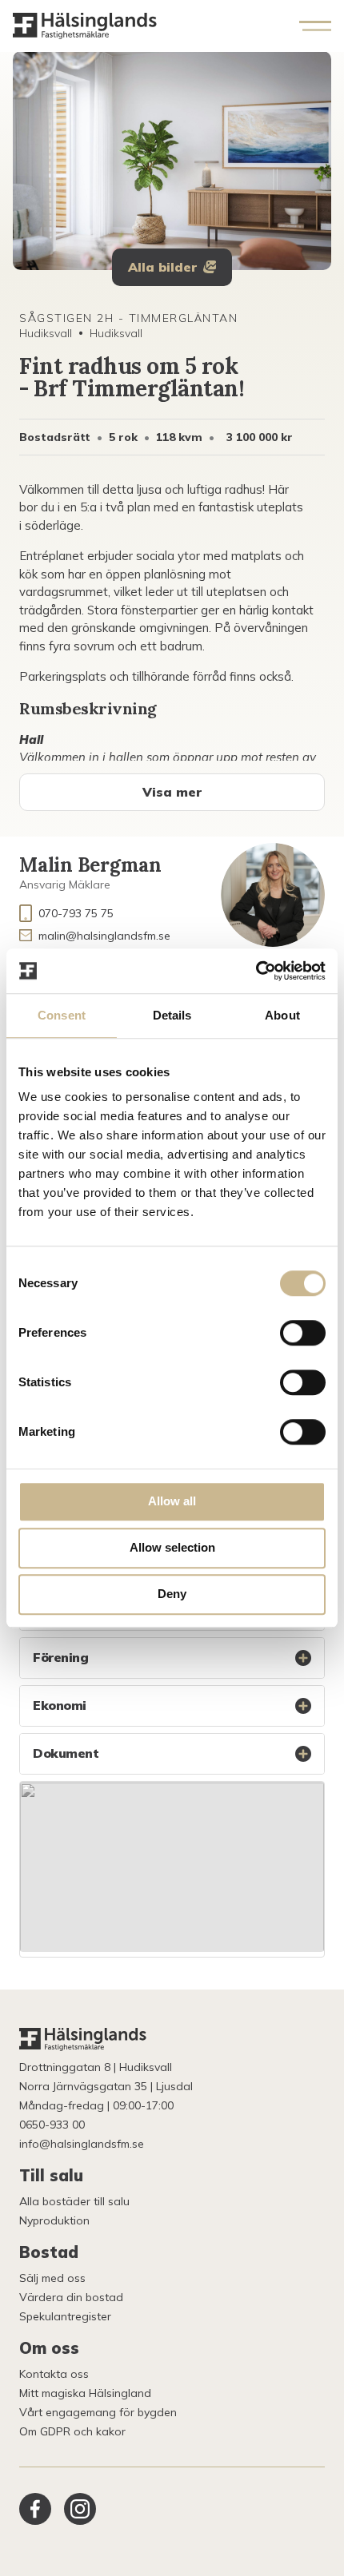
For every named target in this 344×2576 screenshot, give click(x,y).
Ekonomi (60, 1705)
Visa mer (172, 792)
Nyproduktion (54, 2220)
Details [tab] (172, 1015)
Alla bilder (162, 267)
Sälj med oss (52, 2278)
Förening (60, 1657)
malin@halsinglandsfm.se (104, 936)
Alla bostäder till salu (74, 2201)
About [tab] (282, 1015)
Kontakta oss (54, 2374)
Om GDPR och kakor (72, 2431)
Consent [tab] (62, 1015)
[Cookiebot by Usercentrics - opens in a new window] (256, 971)
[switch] (303, 1333)
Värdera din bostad (71, 2297)
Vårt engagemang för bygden (98, 2412)
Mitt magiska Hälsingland (85, 2393)
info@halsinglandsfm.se (82, 2144)
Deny (172, 1594)
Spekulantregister (65, 2316)
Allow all (172, 1501)
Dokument (66, 1753)
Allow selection (172, 1547)
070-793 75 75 (76, 913)
